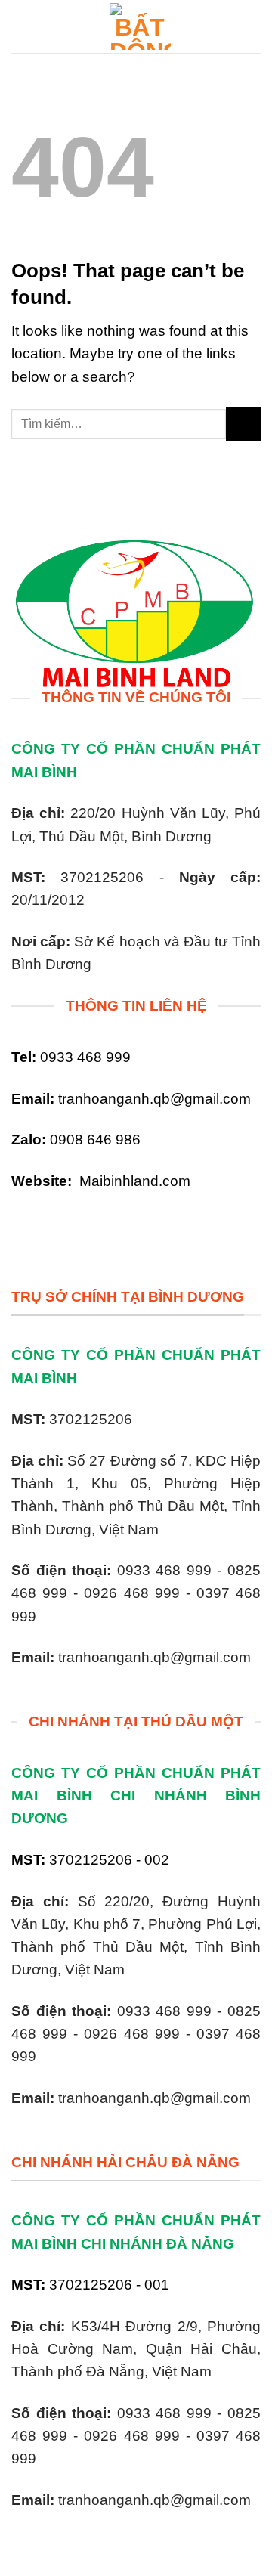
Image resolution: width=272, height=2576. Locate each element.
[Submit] (243, 424)
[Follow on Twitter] (52, 1226)
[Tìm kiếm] (254, 26)
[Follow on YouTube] (79, 1226)
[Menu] (22, 26)
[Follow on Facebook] (25, 1226)
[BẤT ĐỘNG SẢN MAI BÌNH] (140, 26)
